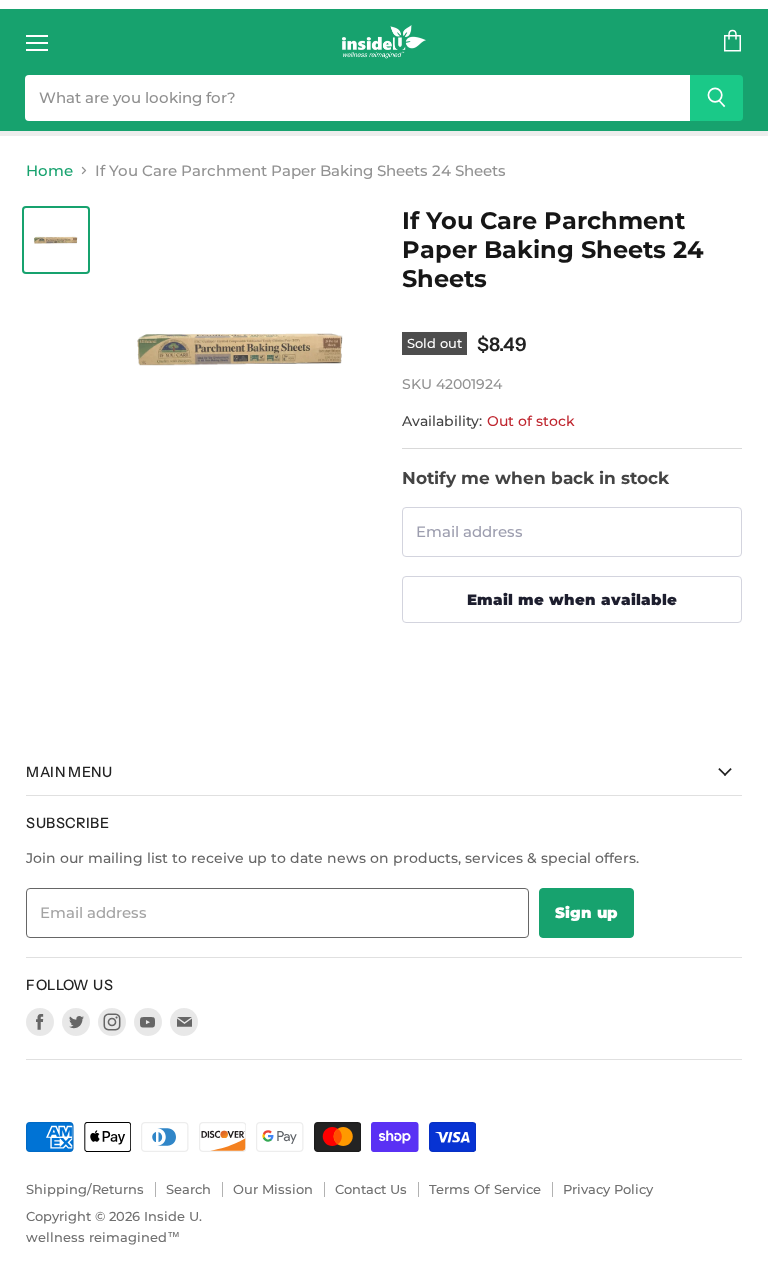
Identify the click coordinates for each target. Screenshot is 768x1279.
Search (188, 1189)
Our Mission (273, 1189)
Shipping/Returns (85, 1189)
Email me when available (572, 599)
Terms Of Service (485, 1189)
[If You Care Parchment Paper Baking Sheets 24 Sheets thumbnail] (56, 240)
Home (49, 170)
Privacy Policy (608, 1189)
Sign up (586, 912)
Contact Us (371, 1189)
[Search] (716, 98)
